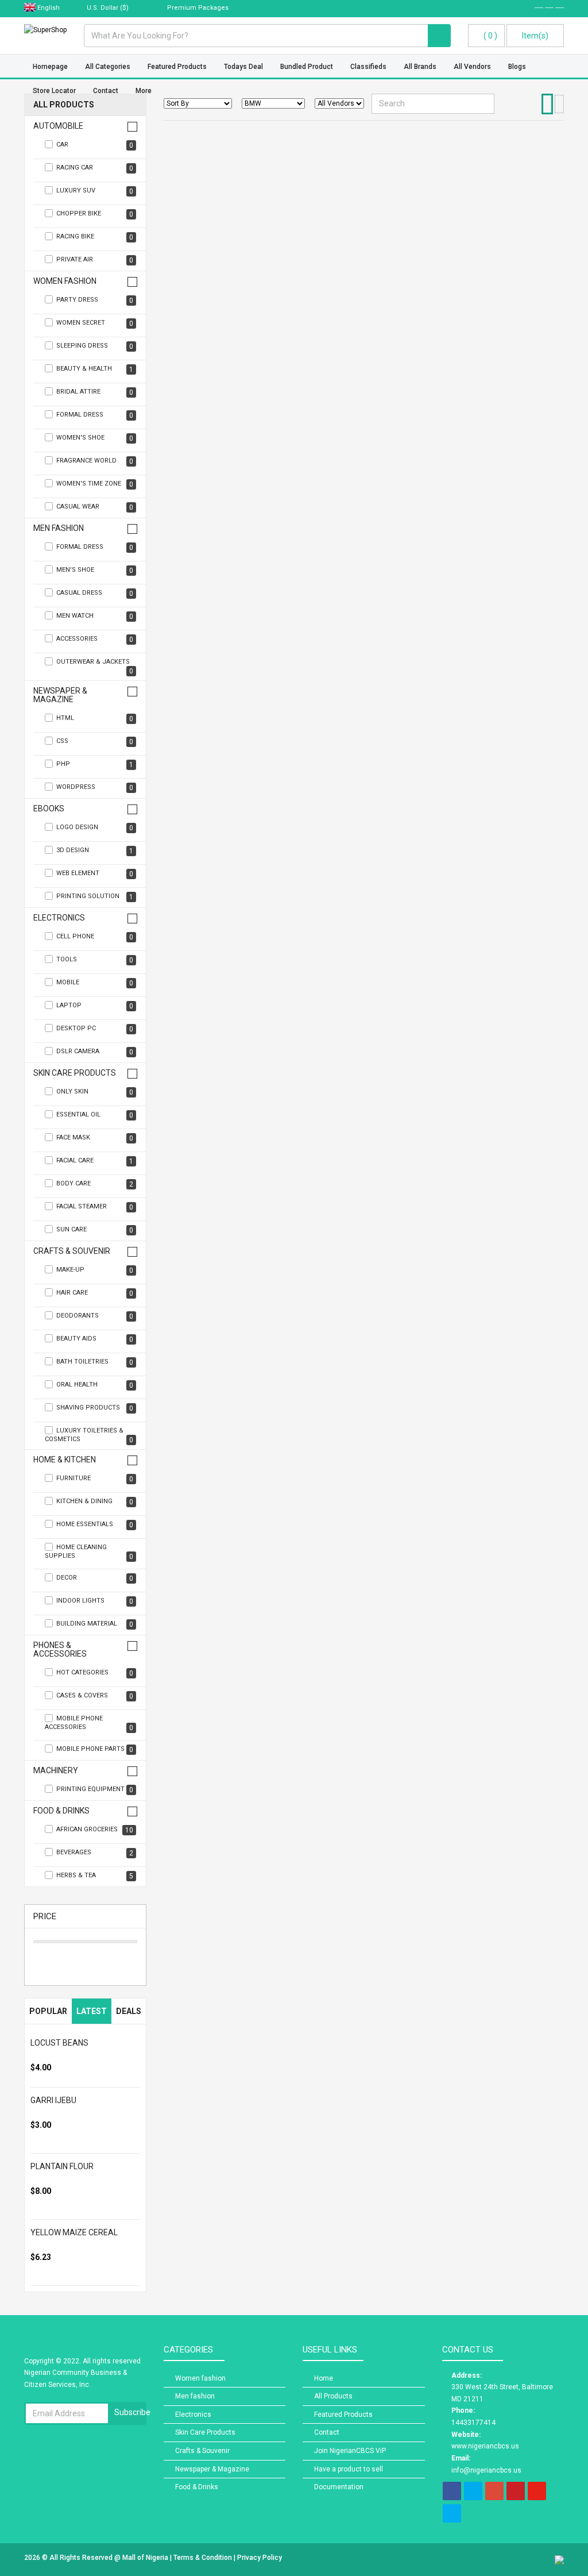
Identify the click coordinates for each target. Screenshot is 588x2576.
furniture (95, 1479)
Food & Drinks (61, 1811)
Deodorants (95, 1316)
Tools (95, 960)
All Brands (420, 67)
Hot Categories (95, 1673)
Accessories (95, 639)
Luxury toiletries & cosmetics (89, 1435)
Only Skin (95, 1092)
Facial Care (95, 1161)
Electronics (59, 918)
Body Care (95, 1184)
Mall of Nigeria (146, 2558)
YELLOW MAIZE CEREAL (74, 2232)
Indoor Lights (95, 1601)
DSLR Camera (95, 1052)
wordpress (95, 788)
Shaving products (95, 1408)
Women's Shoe (95, 438)
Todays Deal (243, 67)
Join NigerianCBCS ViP (350, 2451)
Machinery (56, 1771)
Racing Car (95, 168)
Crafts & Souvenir (72, 1251)
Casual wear (95, 507)
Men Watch (95, 616)
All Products (64, 105)
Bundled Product (307, 67)
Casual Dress (95, 593)
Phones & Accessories (60, 1650)
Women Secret (95, 323)
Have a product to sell (349, 2469)
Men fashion (59, 528)
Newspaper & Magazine (60, 695)
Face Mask (95, 1138)
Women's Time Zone (95, 484)
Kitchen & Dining (95, 1502)
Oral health (95, 1385)
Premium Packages (197, 8)
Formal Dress (95, 415)
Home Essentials (95, 1525)
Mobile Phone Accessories (89, 1723)
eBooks (49, 809)
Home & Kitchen (65, 1460)
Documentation (339, 2487)
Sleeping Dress (95, 346)
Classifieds (368, 67)
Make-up (95, 1270)
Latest (92, 2011)
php (95, 765)
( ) (490, 36)
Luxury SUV (95, 191)
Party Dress (95, 300)
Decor (95, 1578)
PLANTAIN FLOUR (62, 2166)
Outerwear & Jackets (95, 667)
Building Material (95, 1624)
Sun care (95, 1230)
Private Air (95, 260)
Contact (327, 2432)
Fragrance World (95, 461)
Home (324, 2378)
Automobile (58, 126)
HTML (95, 719)
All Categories (108, 67)
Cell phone (95, 937)
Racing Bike (95, 237)
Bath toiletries (95, 1362)
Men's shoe (95, 570)
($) (109, 8)
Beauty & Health (95, 369)
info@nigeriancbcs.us (486, 2470)
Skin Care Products (75, 1073)
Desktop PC (95, 1029)
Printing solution (95, 897)
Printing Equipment (95, 1790)
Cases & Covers (95, 1696)
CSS (95, 742)
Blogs (517, 67)
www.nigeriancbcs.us (485, 2446)
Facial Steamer (95, 1207)
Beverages (95, 1853)
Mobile (95, 983)
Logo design (95, 828)
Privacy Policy (260, 2558)
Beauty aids (95, 1339)
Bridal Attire (95, 392)
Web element (95, 874)
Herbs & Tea (95, 1876)
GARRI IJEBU (53, 2100)
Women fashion (65, 281)
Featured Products (177, 67)
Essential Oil (95, 1115)
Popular (48, 2011)
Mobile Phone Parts (95, 1749)
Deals (129, 2011)
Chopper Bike (95, 214)
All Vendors (472, 67)
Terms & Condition (204, 2558)
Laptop (95, 1006)
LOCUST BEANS (59, 2043)
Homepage (50, 67)
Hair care (95, 1293)
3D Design (95, 851)
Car (95, 145)
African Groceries (95, 1830)
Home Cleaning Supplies (89, 1552)
